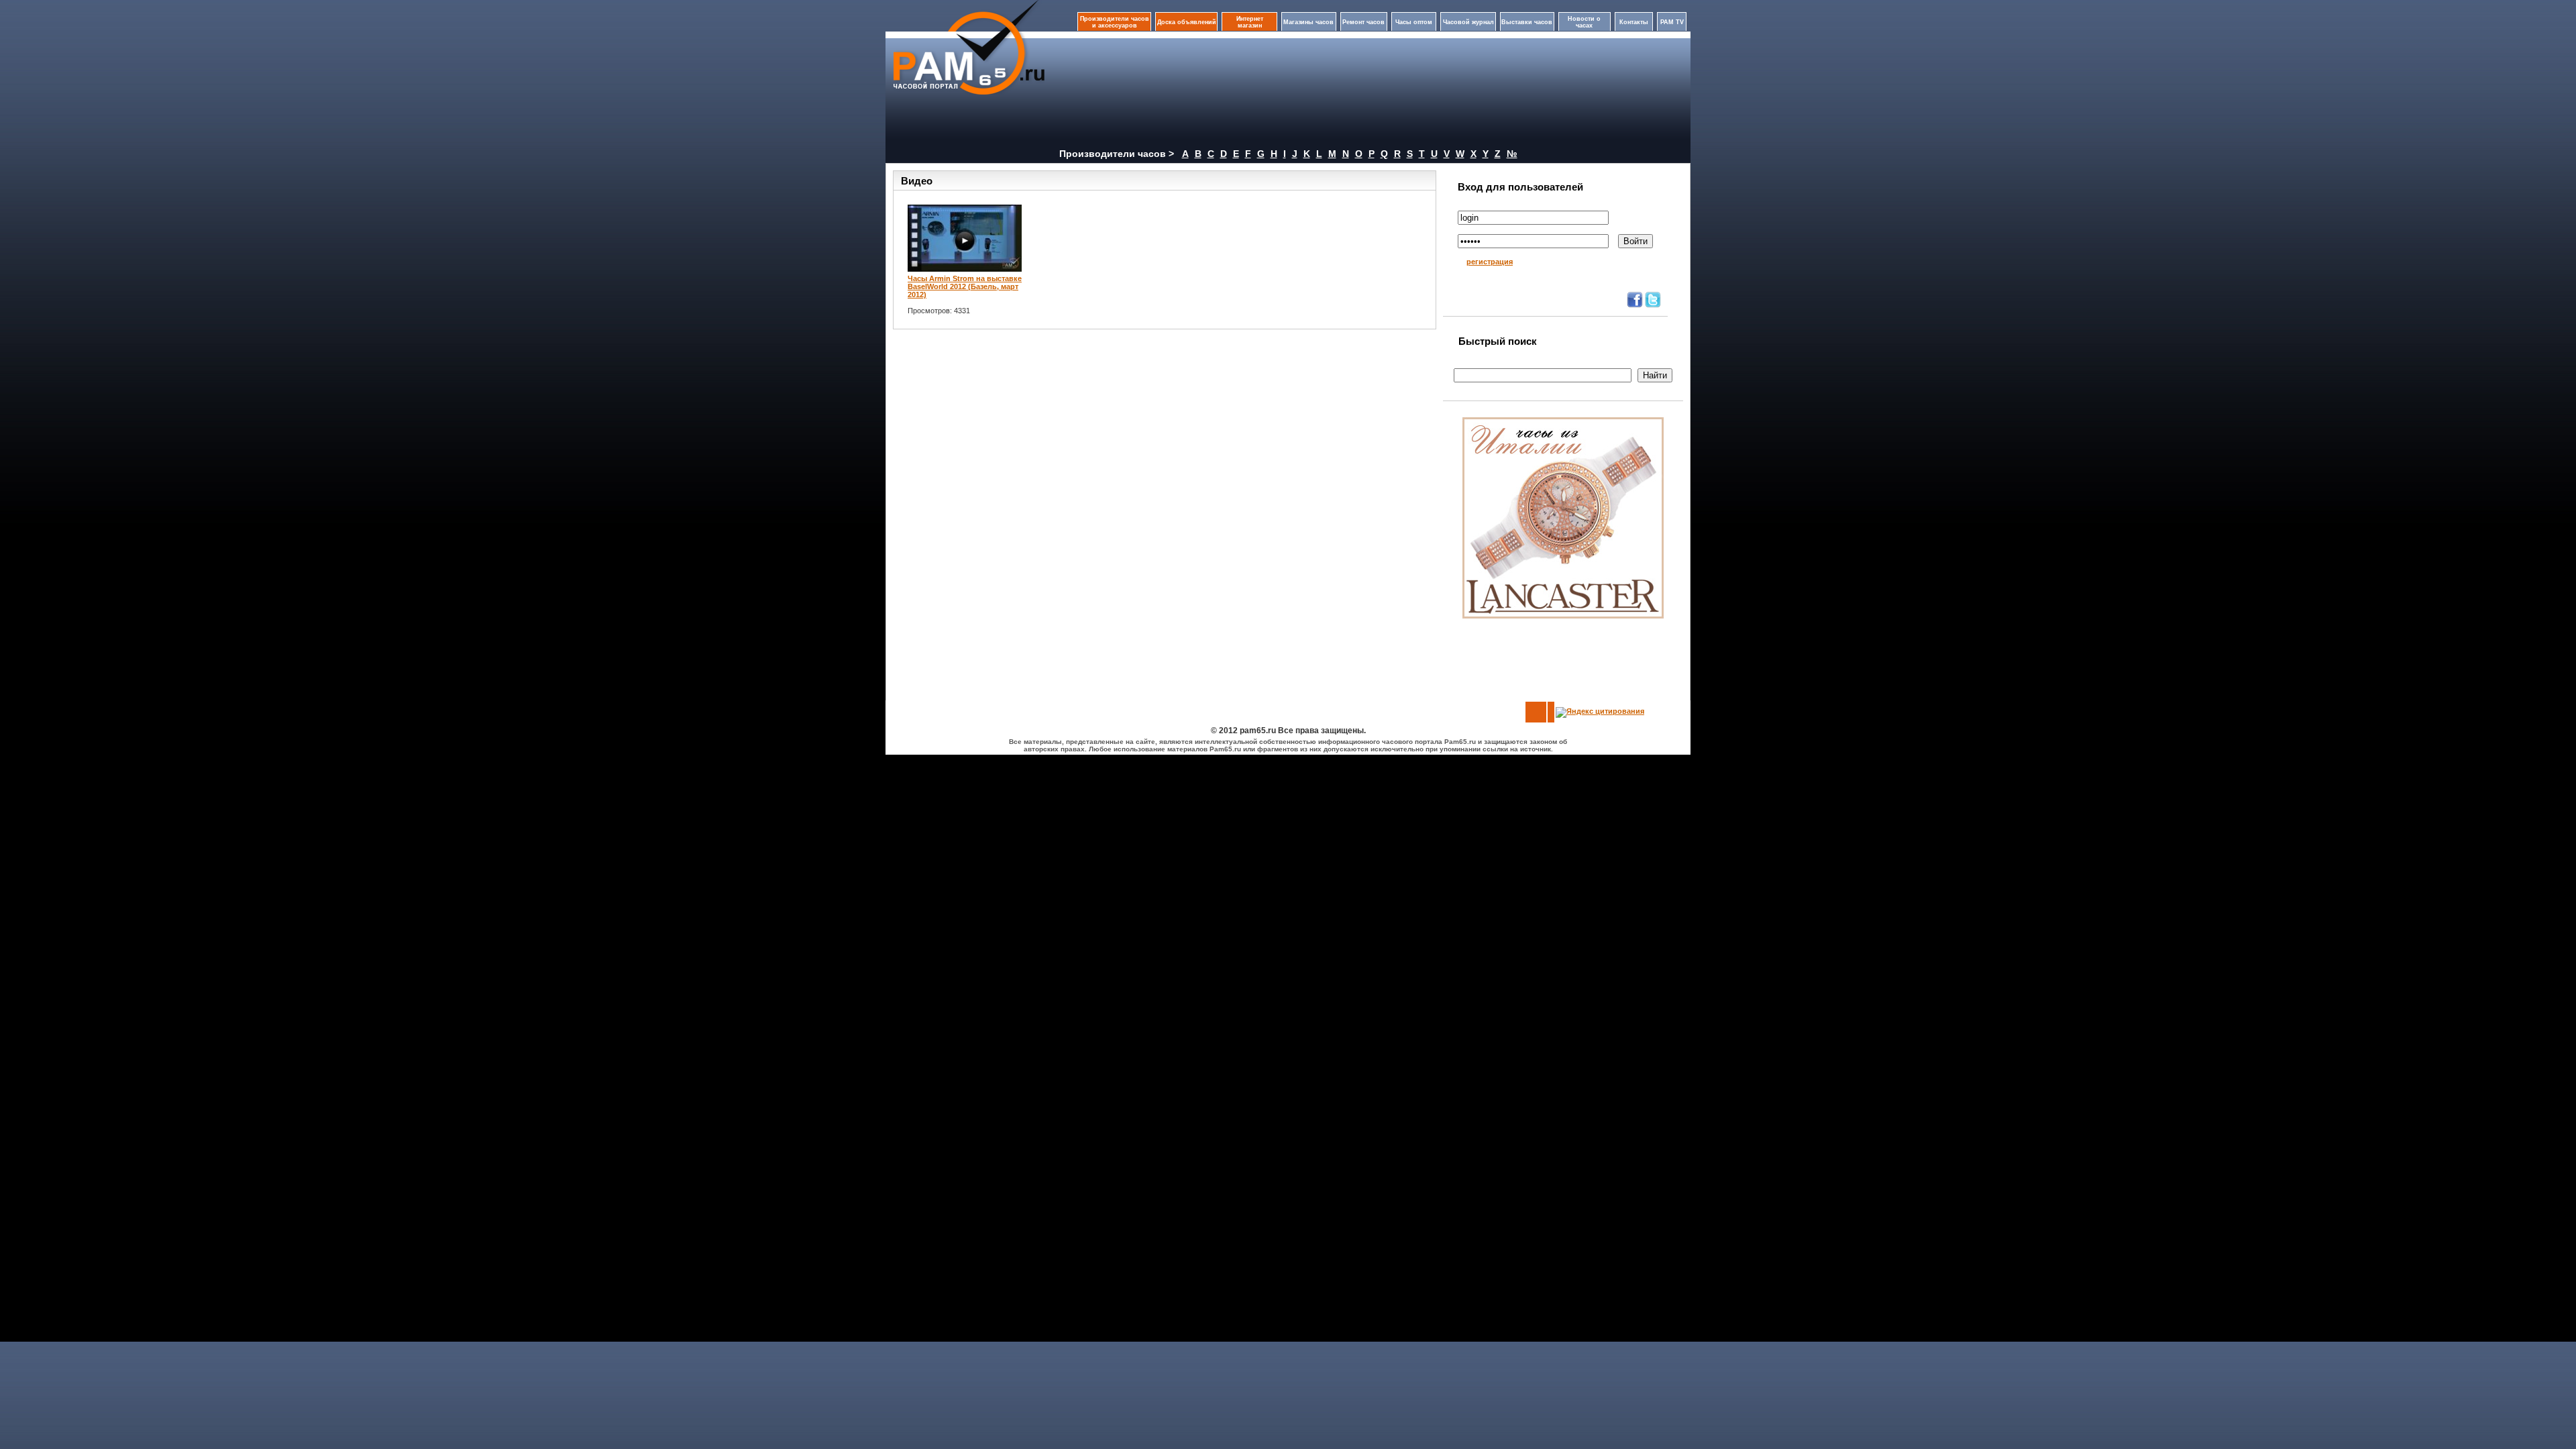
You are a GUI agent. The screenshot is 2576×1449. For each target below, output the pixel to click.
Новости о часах (1584, 22)
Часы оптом (1414, 22)
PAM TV (1672, 22)
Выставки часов (1527, 22)
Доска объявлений (1187, 22)
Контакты (1634, 22)
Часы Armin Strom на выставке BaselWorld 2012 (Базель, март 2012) (965, 286)
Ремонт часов (1363, 22)
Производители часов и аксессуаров (1115, 22)
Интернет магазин (1250, 22)
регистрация (1490, 262)
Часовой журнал (1468, 22)
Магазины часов (1308, 22)
